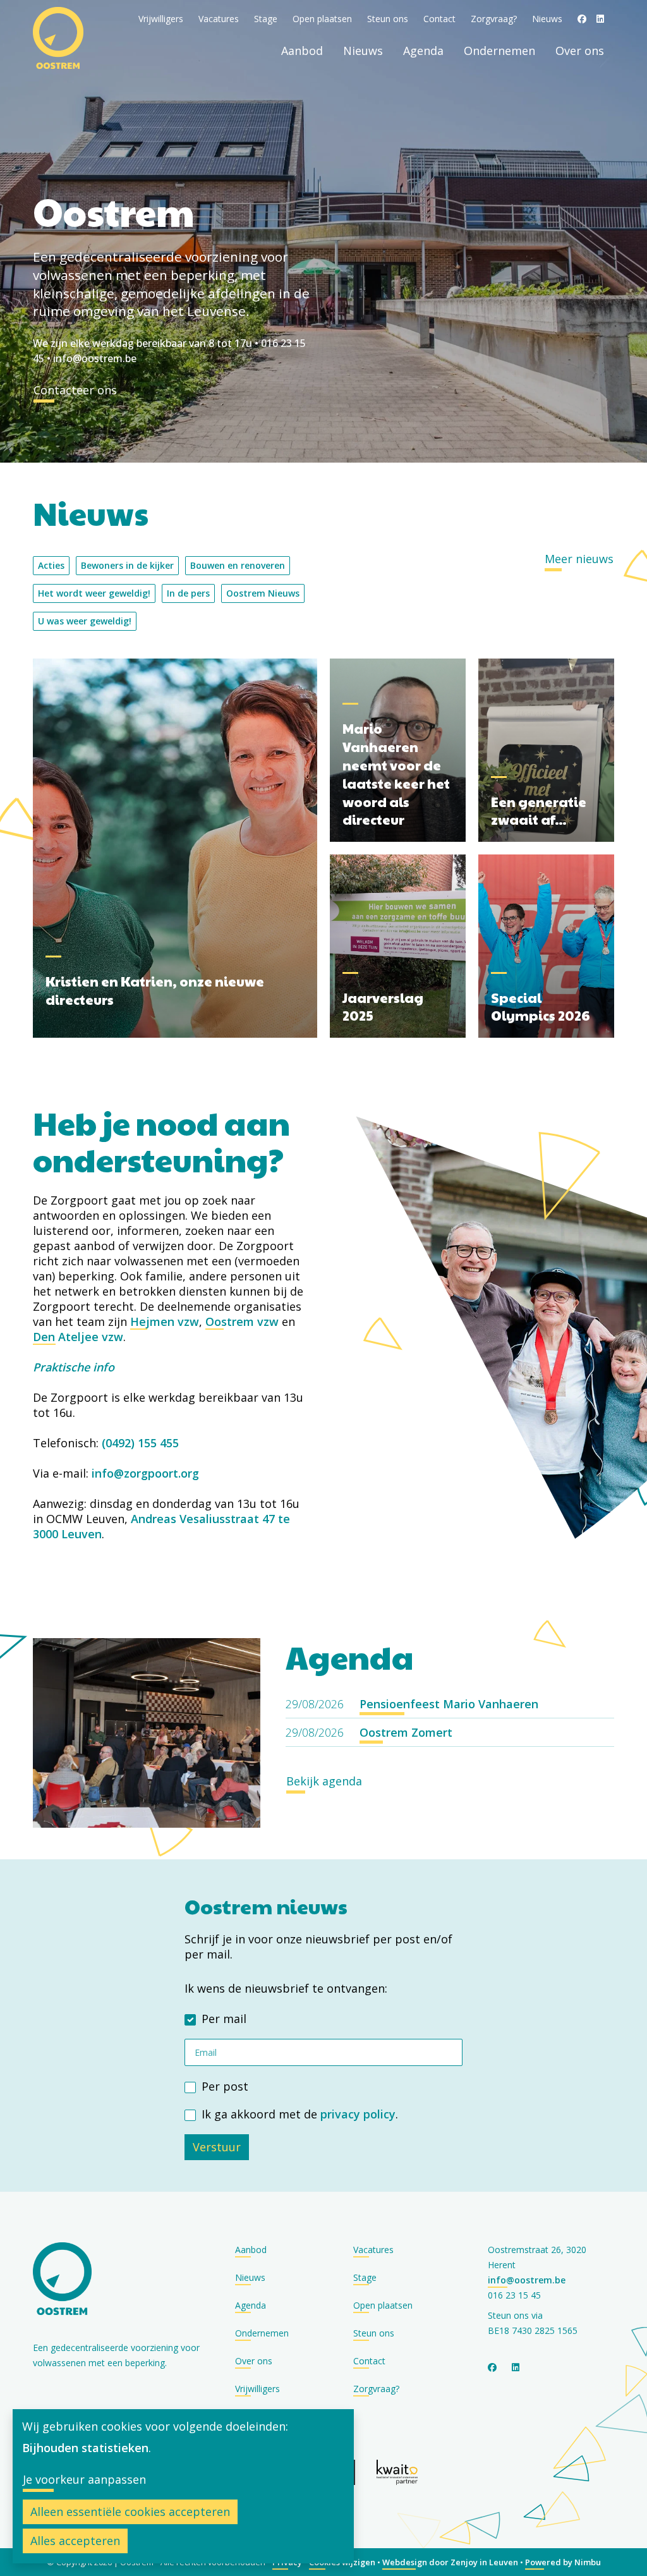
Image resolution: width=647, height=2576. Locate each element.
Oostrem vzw (242, 1321)
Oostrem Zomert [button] (406, 1732)
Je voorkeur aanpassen (84, 2479)
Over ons (580, 51)
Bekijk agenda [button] (324, 1781)
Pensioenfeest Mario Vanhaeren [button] (449, 1704)
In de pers (188, 593)
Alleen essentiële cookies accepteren (130, 2512)
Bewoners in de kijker (127, 565)
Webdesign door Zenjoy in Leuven (450, 2562)
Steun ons (388, 19)
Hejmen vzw (165, 1321)
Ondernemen (499, 51)
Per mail (224, 2019)
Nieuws (547, 19)
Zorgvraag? (494, 19)
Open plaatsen (322, 19)
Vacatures (219, 19)
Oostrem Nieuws (263, 593)
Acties (51, 565)
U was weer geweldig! (85, 621)
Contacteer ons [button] (75, 390)
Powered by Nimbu (563, 2562)
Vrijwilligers (161, 19)
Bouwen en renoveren (238, 565)
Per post (225, 2086)
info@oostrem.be (95, 358)
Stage (266, 19)
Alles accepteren (75, 2541)
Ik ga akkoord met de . (300, 2114)
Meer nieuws (579, 559)
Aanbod (302, 51)
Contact (439, 19)
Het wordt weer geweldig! (94, 593)
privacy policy (358, 2114)
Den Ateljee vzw (78, 1337)
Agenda (423, 51)
